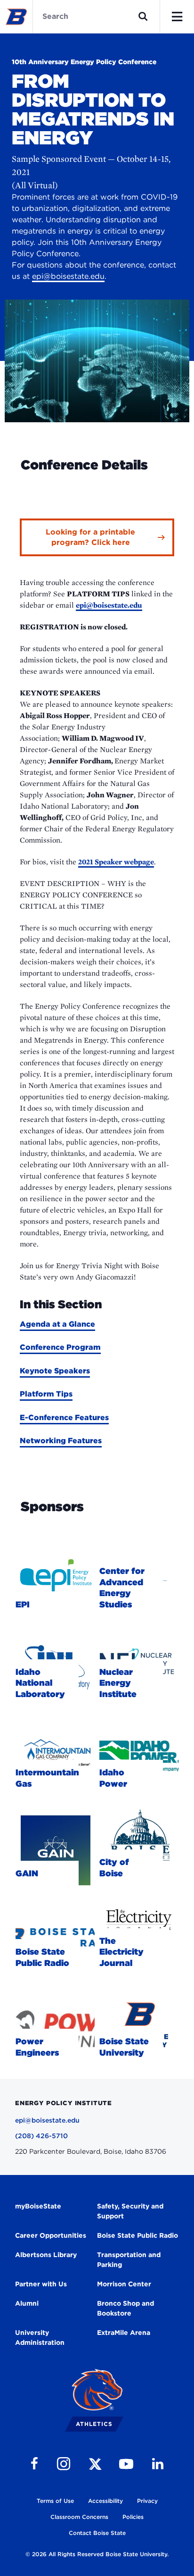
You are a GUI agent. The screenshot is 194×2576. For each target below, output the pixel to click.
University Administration (40, 2338)
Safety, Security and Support (130, 2211)
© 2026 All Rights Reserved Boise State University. (97, 2554)
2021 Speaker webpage (116, 862)
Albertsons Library (46, 2255)
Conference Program (60, 1347)
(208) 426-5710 (41, 2136)
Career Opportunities (51, 2235)
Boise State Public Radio (137, 2235)
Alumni (27, 2303)
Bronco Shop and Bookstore (125, 2308)
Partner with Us (41, 2284)
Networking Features (61, 1441)
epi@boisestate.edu (68, 276)
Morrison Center (124, 2284)
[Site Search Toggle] (143, 17)
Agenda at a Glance (57, 1324)
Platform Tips (46, 1394)
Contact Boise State (97, 2533)
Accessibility (105, 2501)
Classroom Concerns (79, 2517)
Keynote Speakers (55, 1371)
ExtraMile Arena (124, 2333)
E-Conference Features (64, 1418)
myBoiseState (38, 2206)
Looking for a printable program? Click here (90, 537)
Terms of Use (55, 2501)
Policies (133, 2517)
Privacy (147, 2501)
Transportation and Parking (129, 2260)
